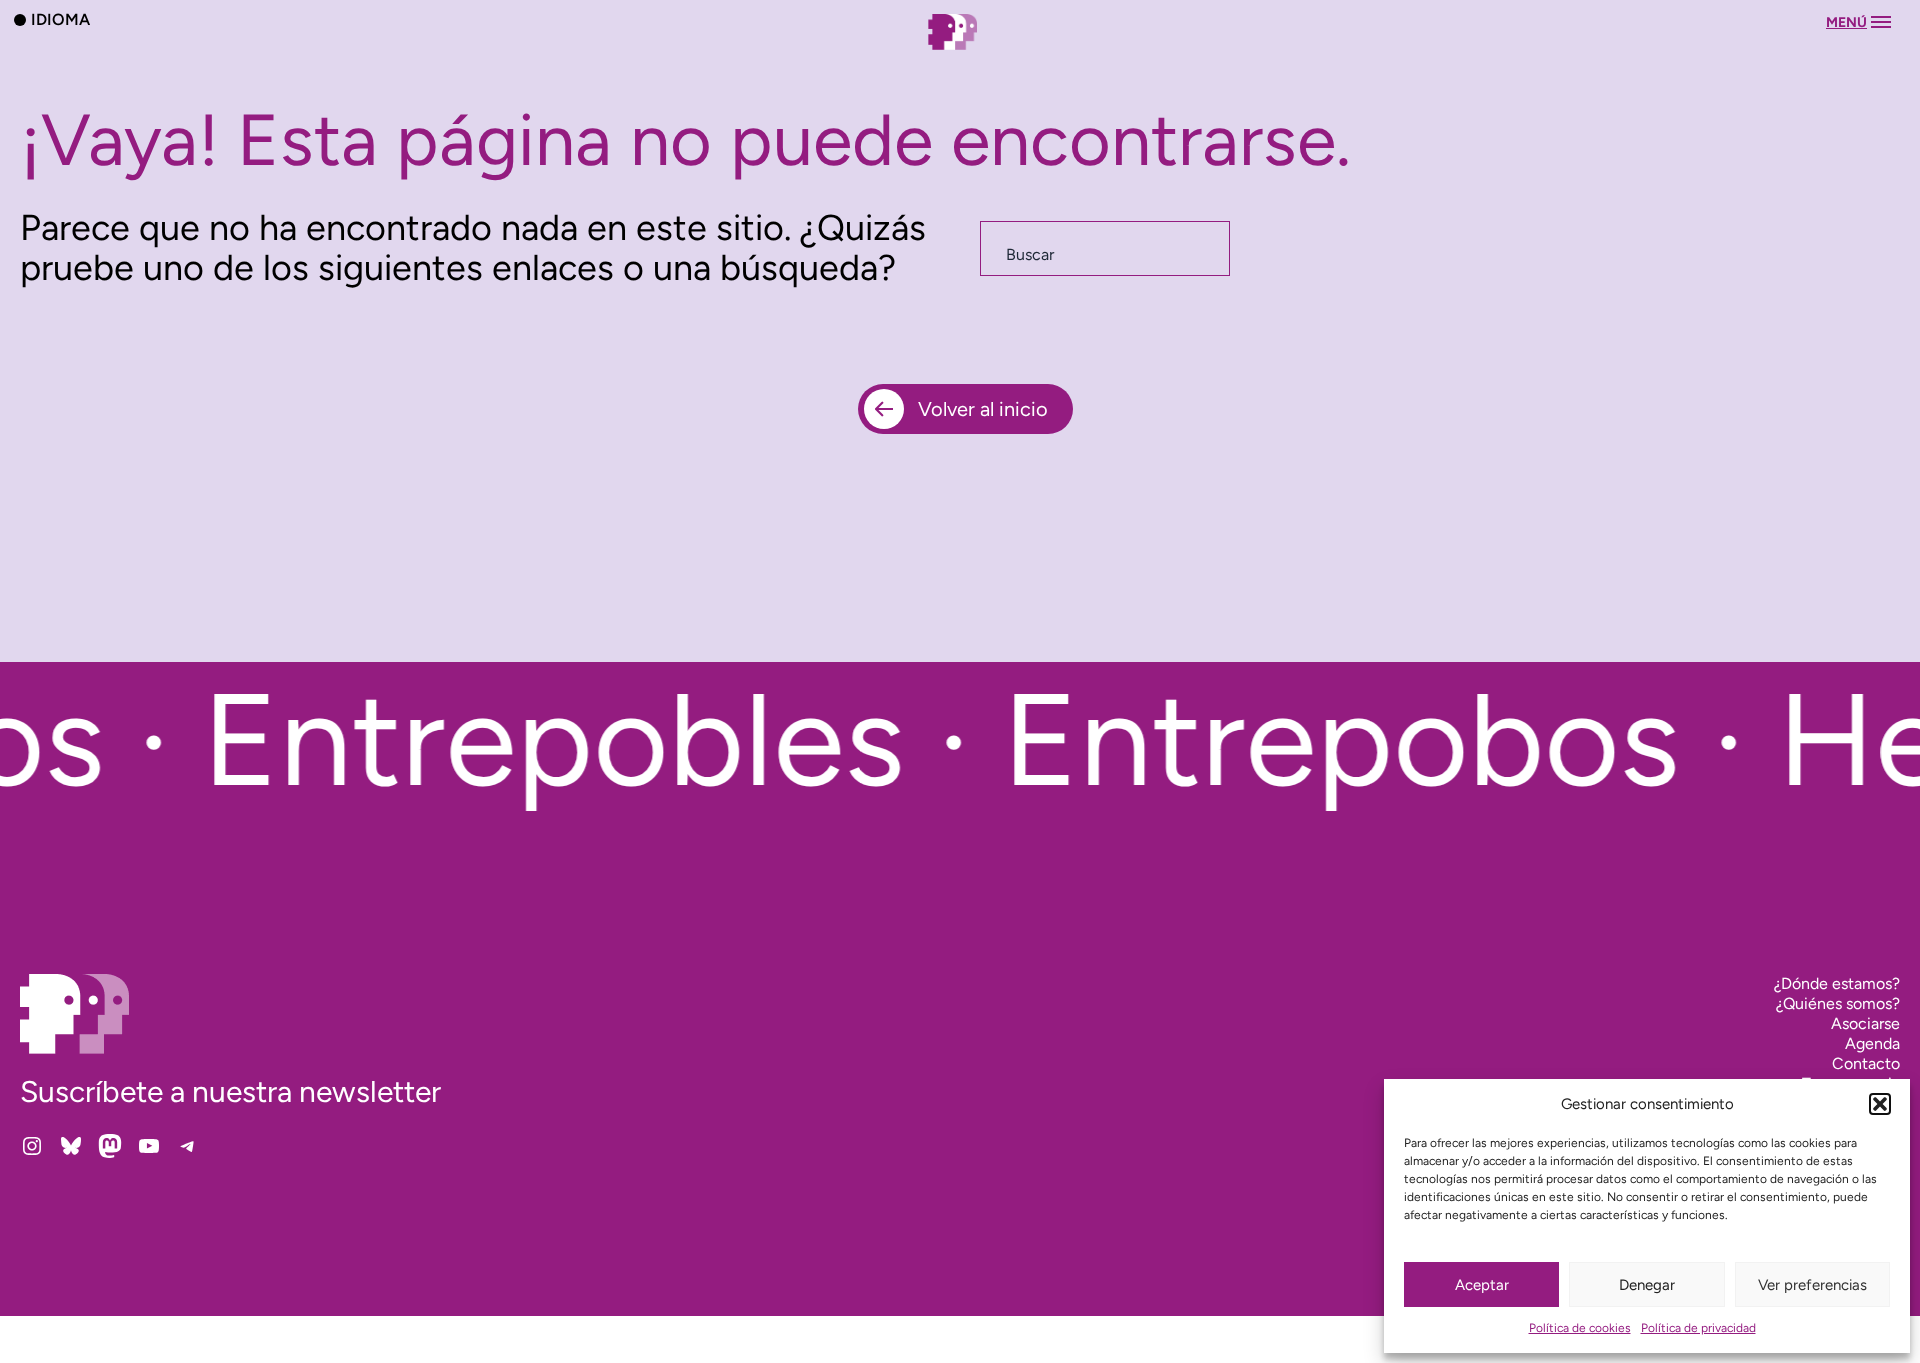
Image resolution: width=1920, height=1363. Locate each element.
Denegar (1647, 1285)
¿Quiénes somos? (1838, 1003)
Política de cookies (1580, 1328)
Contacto (1866, 1063)
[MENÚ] (960, 51)
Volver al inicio (983, 409)
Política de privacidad (1698, 1328)
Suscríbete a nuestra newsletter (230, 1091)
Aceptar (1482, 1285)
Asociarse (1865, 1023)
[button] (1880, 1104)
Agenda (1872, 1043)
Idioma (60, 19)
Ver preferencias (1812, 1285)
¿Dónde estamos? (1837, 983)
